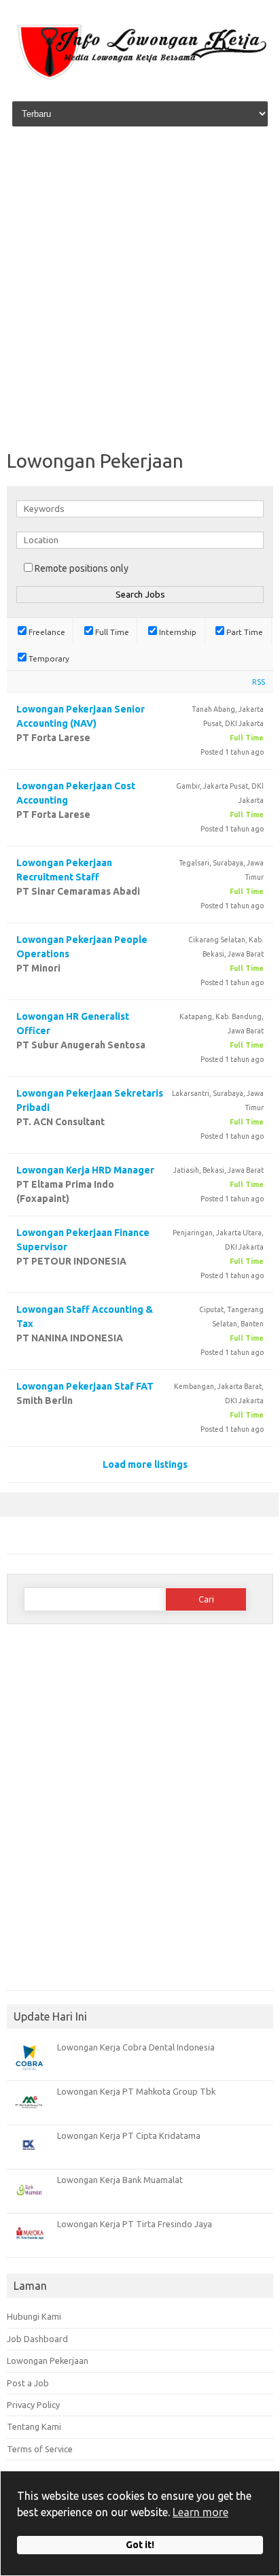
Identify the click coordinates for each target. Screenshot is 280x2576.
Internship (177, 632)
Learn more (200, 2512)
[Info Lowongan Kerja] (140, 80)
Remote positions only (82, 568)
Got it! (140, 2545)
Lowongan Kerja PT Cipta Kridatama (129, 2135)
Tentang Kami (34, 2426)
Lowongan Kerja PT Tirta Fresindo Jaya (135, 2224)
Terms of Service (40, 2449)
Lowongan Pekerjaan (48, 2360)
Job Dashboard (37, 2339)
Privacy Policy (33, 2405)
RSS (259, 682)
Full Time (111, 632)
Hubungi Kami (34, 2316)
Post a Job (28, 2383)
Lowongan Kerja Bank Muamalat (120, 2180)
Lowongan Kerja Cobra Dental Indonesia (136, 2047)
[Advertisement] (140, 290)
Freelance (46, 632)
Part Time (244, 632)
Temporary (48, 658)
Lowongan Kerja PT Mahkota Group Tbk (136, 2091)
